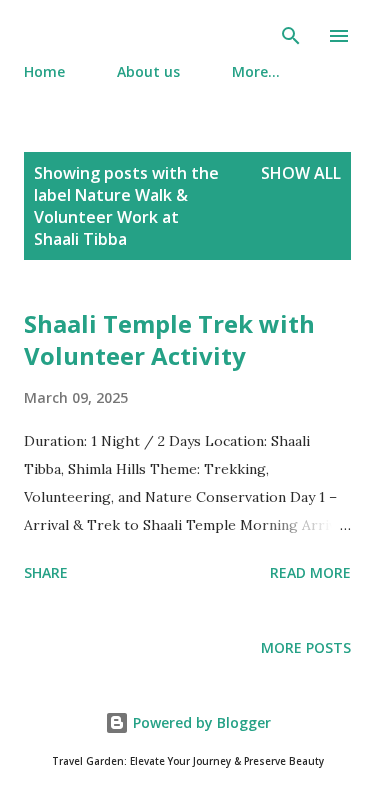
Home (44, 71)
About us (148, 71)
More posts (306, 647)
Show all (301, 173)
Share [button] (46, 572)
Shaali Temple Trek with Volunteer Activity (169, 339)
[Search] (291, 36)
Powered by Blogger (200, 722)
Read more (310, 572)
